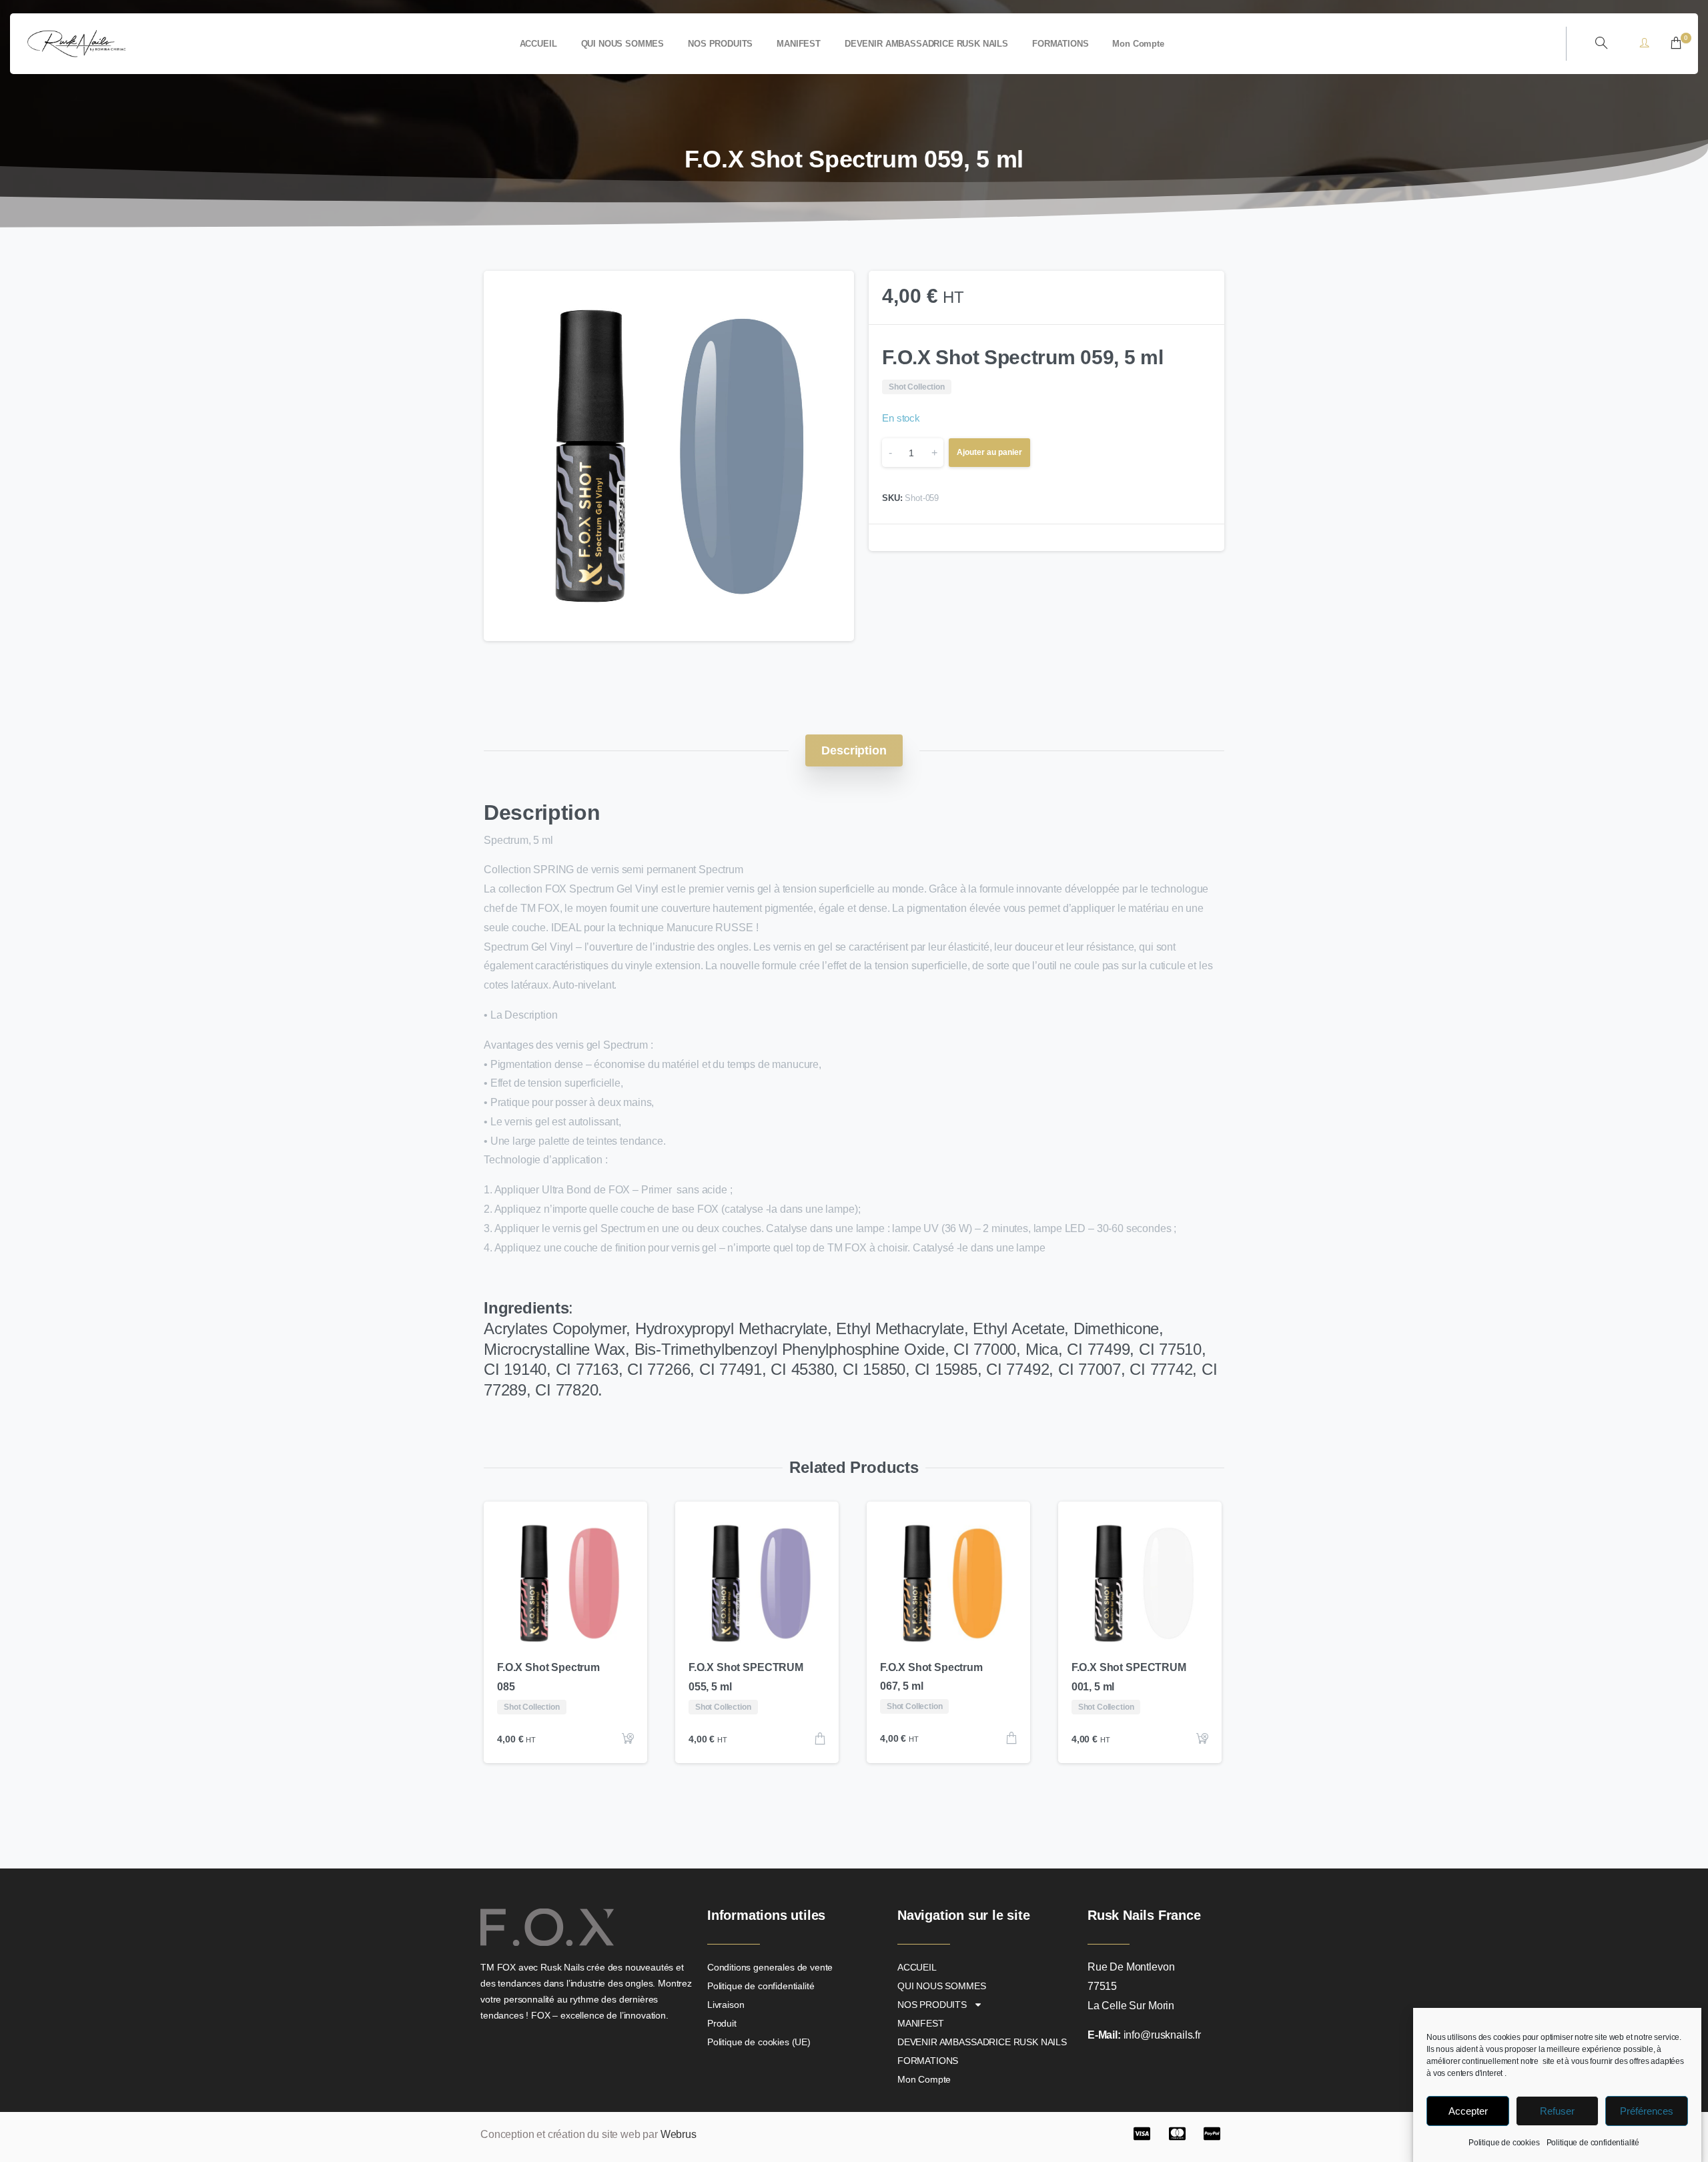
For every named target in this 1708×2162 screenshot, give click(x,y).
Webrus (679, 2134)
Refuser (1557, 2111)
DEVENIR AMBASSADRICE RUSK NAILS (982, 2042)
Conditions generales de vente (770, 1967)
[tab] (854, 750)
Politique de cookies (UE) (759, 2042)
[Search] (1601, 43)
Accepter (1468, 2111)
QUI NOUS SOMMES (942, 1986)
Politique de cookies (1504, 2143)
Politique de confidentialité (1593, 2143)
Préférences (1647, 2111)
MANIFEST (921, 2023)
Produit (722, 2023)
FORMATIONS (928, 2061)
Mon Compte (924, 2079)
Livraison (726, 2005)
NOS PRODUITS (932, 2005)
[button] (831, 294)
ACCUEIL (917, 1967)
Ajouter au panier (989, 452)
